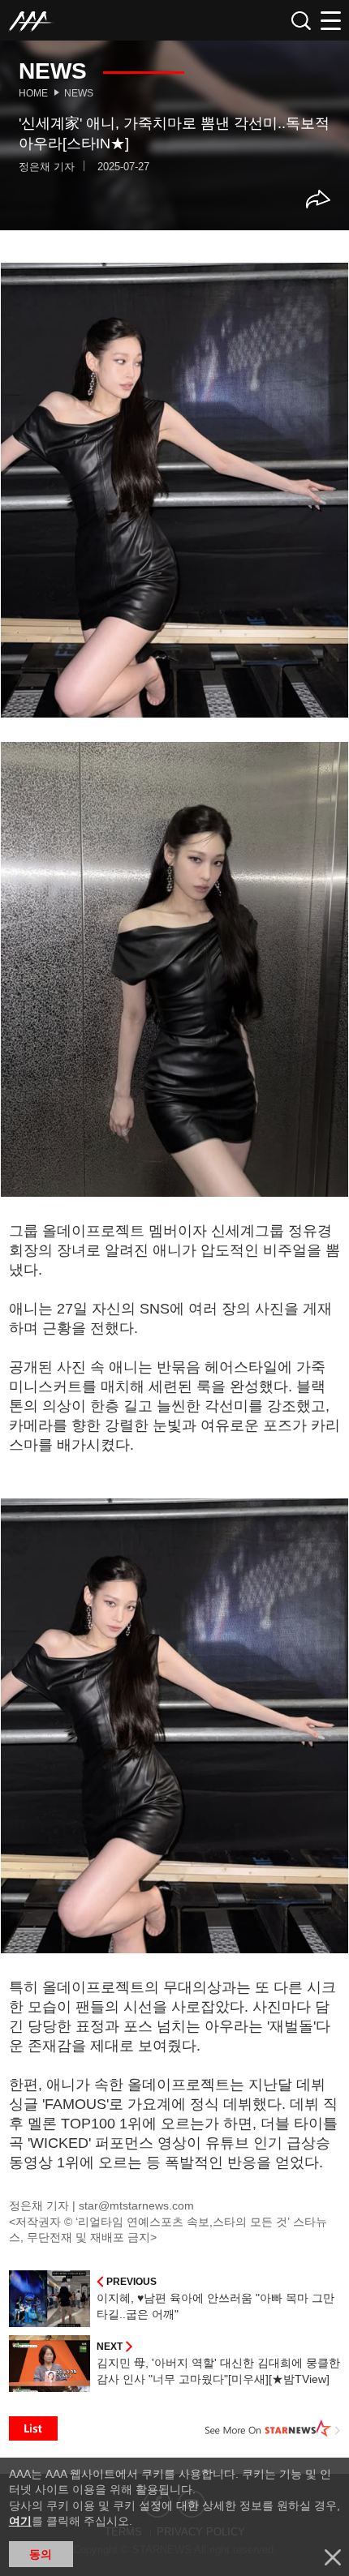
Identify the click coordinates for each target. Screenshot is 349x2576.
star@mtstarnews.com (136, 2205)
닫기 (333, 2557)
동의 (41, 2554)
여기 (20, 2521)
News (79, 93)
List (33, 2428)
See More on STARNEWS (273, 2428)
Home (33, 93)
